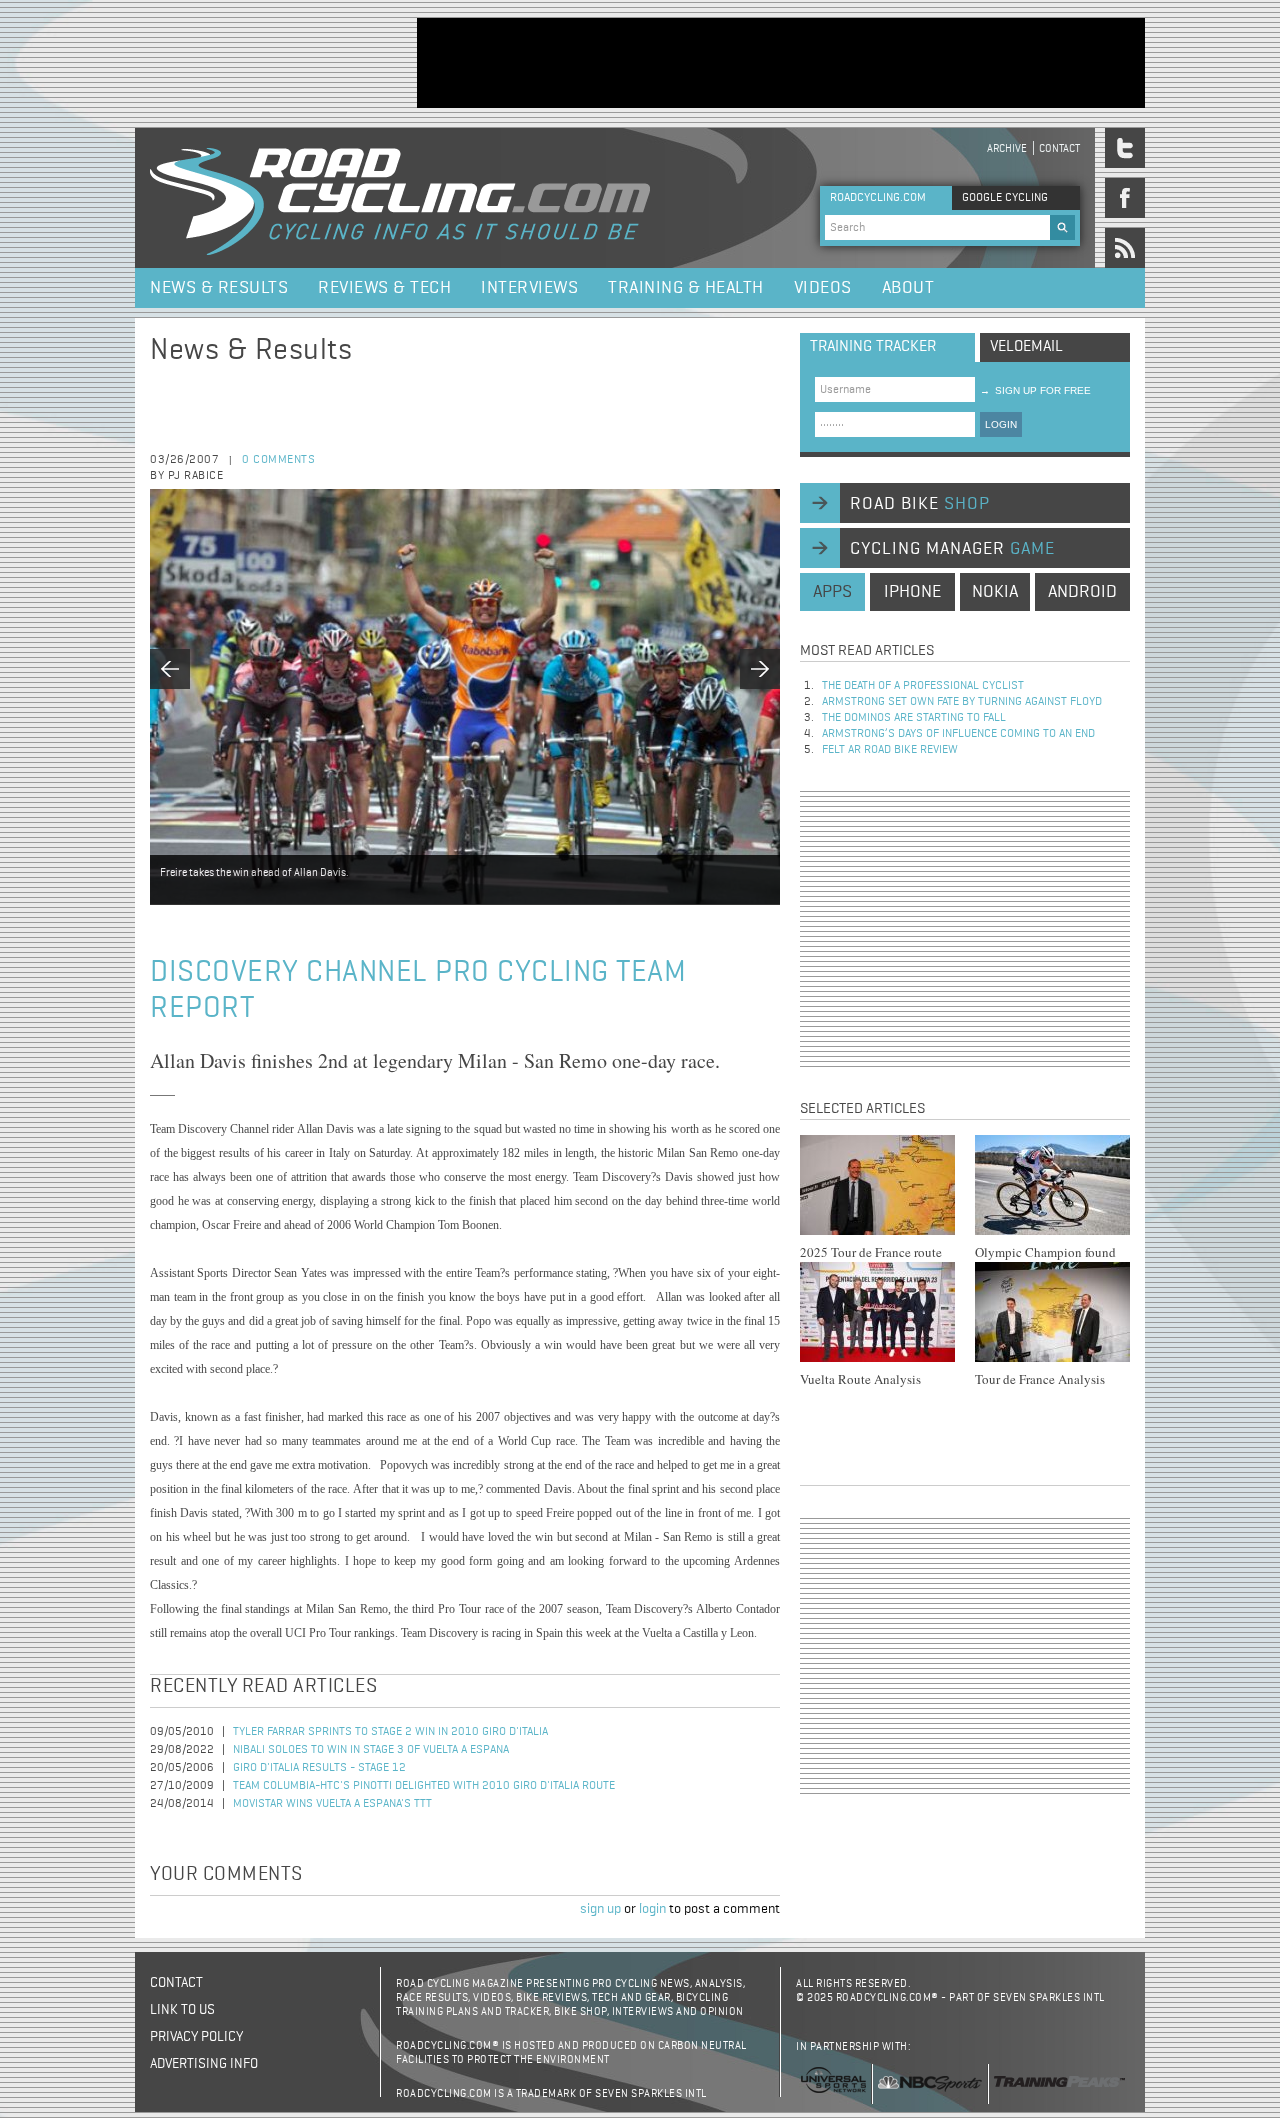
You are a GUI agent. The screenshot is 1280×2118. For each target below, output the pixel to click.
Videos (823, 288)
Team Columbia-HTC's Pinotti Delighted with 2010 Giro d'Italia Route (424, 1786)
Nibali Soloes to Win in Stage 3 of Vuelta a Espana (371, 1750)
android (1082, 592)
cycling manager (952, 549)
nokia (995, 592)
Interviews (529, 288)
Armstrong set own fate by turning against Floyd (962, 702)
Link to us (182, 2010)
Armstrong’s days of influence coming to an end (958, 734)
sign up (600, 1909)
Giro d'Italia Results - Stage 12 (319, 1768)
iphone (912, 592)
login (652, 1909)
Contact (1059, 148)
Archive (1007, 148)
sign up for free (1035, 390)
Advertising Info (204, 2064)
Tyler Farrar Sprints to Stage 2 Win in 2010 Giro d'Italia (390, 1732)
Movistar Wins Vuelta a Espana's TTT (332, 1804)
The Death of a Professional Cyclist (923, 686)
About (908, 288)
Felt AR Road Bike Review (890, 750)
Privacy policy (196, 2037)
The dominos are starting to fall (914, 718)
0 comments (278, 460)
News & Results (219, 288)
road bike (920, 504)
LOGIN (1001, 424)
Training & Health (686, 288)
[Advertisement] (781, 63)
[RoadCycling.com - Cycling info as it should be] (400, 198)
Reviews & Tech (384, 288)
